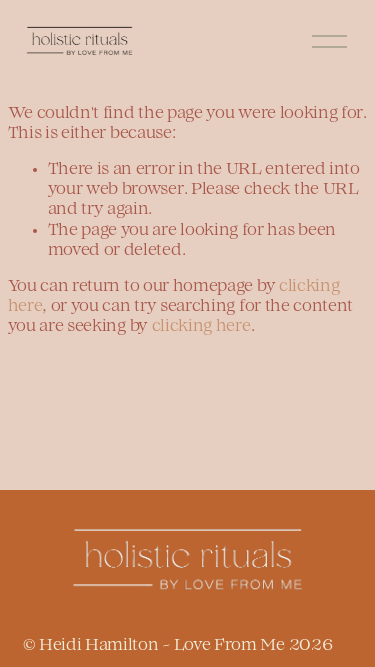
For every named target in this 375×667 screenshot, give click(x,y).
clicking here (201, 327)
